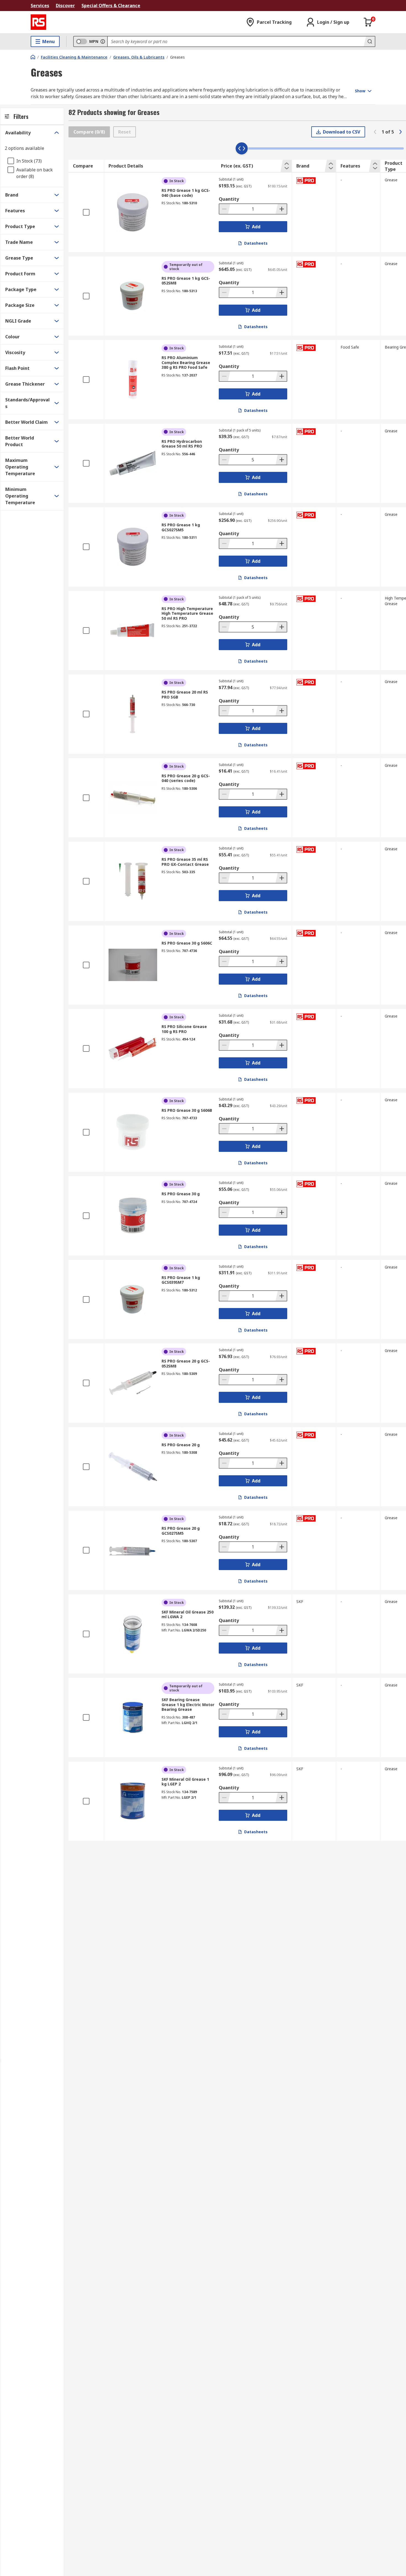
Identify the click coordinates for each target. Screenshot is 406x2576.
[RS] (38, 22)
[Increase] (281, 209)
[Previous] (375, 132)
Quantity (229, 199)
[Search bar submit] (369, 41)
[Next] (400, 132)
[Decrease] (225, 209)
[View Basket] (368, 22)
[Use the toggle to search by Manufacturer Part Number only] (103, 41)
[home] (33, 57)
